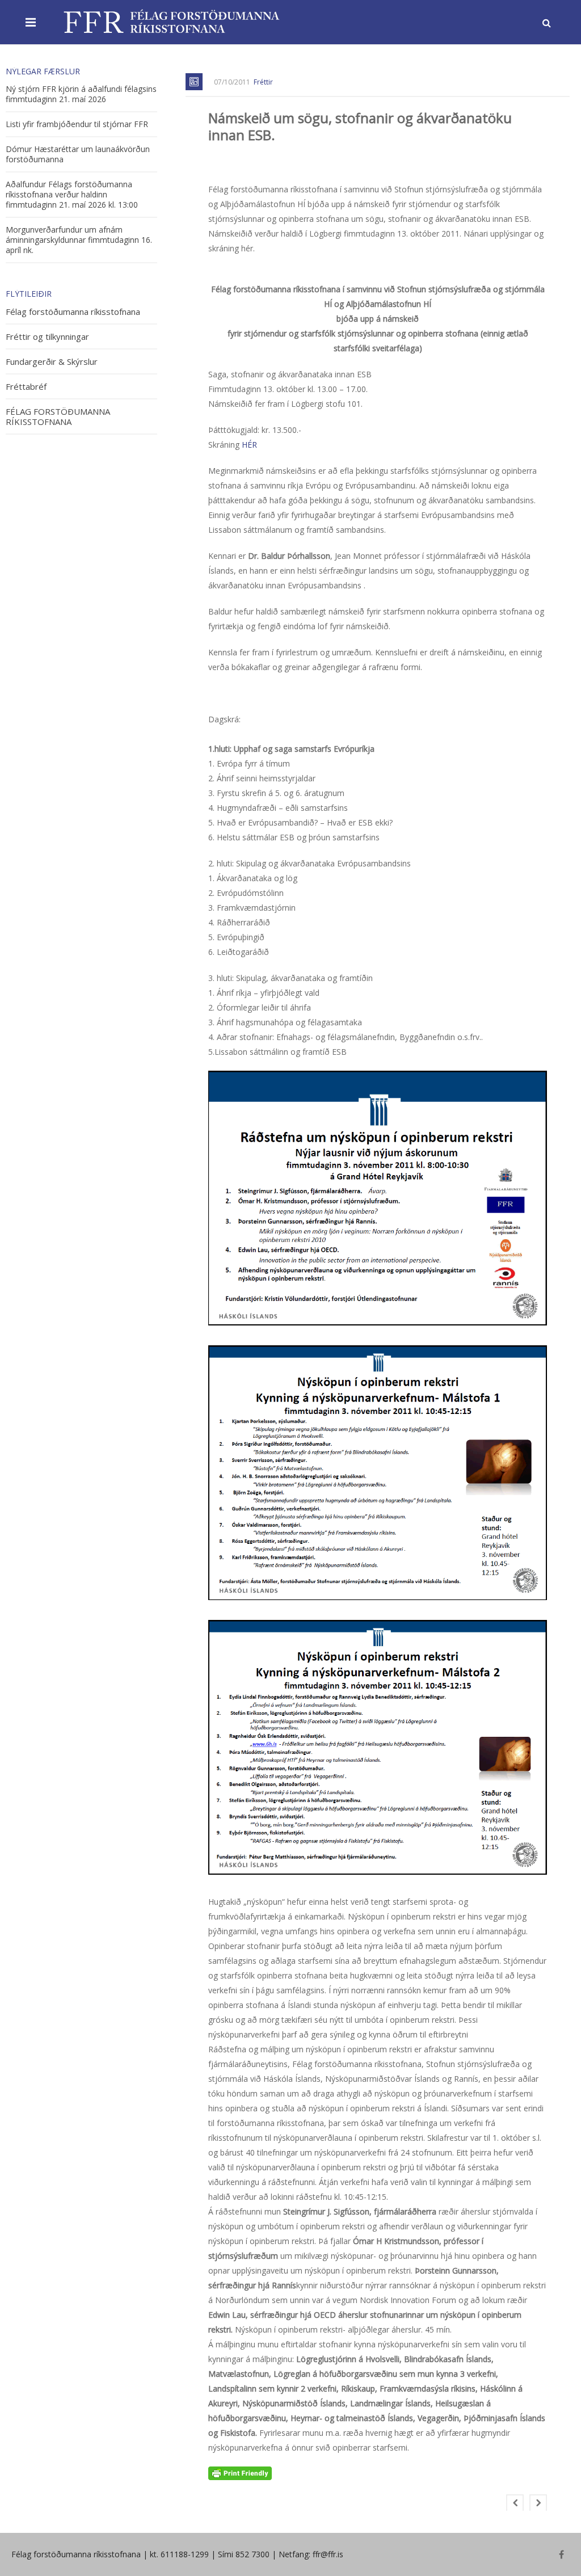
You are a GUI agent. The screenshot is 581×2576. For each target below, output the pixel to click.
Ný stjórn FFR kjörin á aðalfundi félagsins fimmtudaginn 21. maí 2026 (81, 94)
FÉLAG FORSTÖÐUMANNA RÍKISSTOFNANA (58, 417)
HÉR (249, 445)
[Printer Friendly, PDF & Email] (240, 2473)
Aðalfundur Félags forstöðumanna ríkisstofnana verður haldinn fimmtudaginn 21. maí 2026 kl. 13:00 (72, 195)
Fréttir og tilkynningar (47, 337)
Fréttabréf (26, 387)
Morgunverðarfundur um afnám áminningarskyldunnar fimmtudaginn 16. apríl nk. (79, 240)
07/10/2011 (232, 82)
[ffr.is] (173, 22)
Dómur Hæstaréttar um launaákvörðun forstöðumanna (78, 154)
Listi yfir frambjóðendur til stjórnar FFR (77, 124)
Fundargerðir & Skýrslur (52, 362)
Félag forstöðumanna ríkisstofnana (73, 312)
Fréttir (263, 82)
